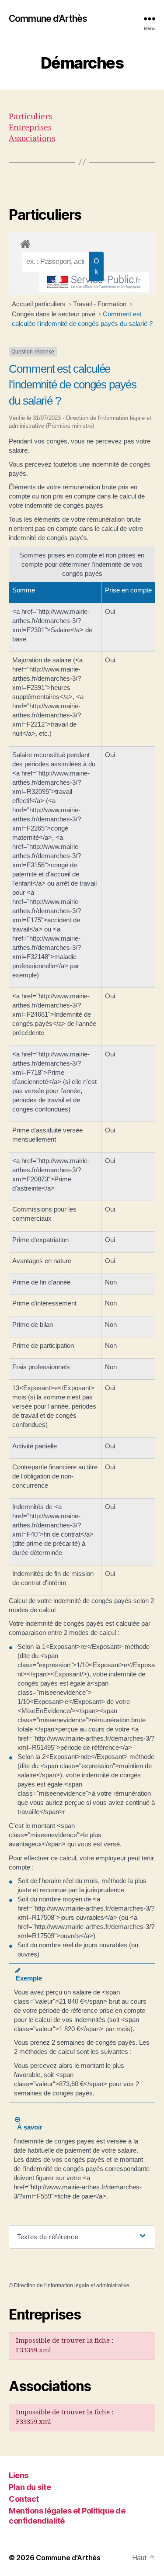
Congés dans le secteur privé (54, 314)
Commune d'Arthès (48, 19)
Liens (19, 2475)
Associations (32, 139)
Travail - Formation (101, 304)
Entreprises (30, 128)
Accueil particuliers (40, 304)
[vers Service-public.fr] (94, 282)
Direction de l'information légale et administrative (72, 2285)
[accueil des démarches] (82, 242)
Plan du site (30, 2487)
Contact (24, 2499)
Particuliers (30, 117)
